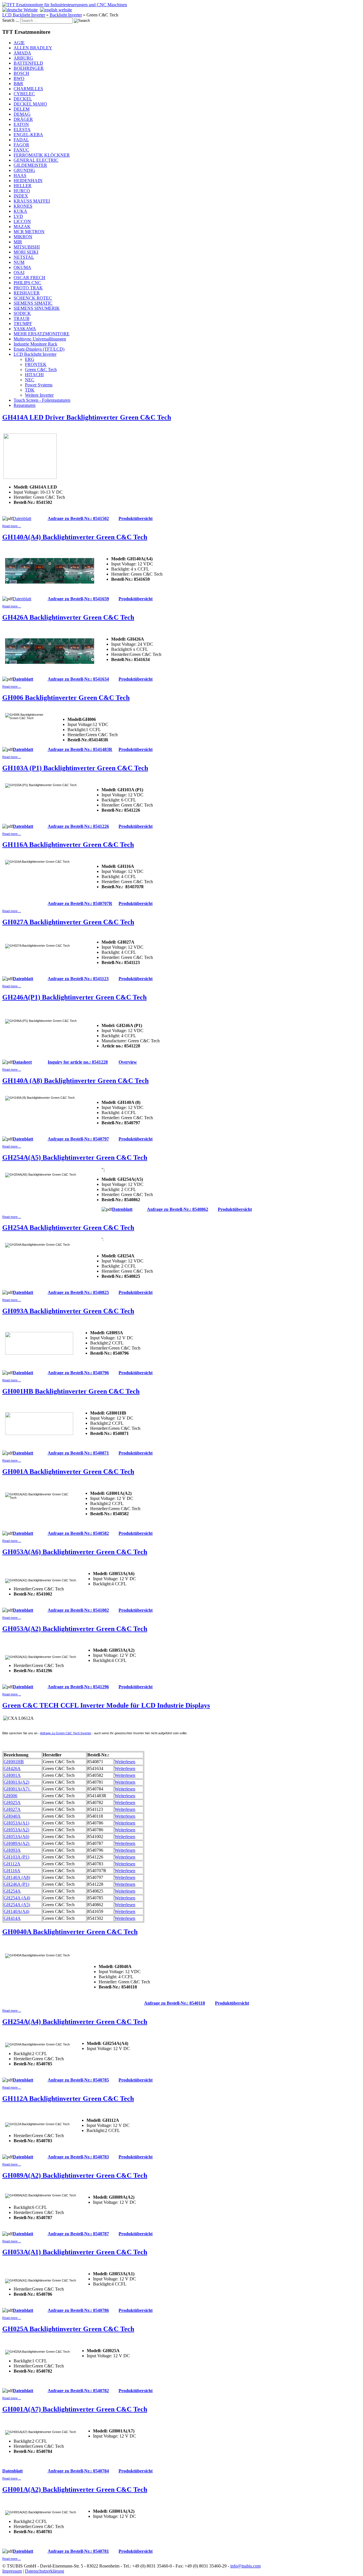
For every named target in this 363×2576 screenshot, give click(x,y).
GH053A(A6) (16, 1837)
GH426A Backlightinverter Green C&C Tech (68, 617)
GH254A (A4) (17, 1898)
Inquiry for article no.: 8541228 (78, 1062)
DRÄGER (23, 119)
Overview (128, 1062)
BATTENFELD (28, 63)
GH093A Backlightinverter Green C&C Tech (68, 1311)
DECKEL (23, 99)
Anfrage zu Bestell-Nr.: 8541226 (78, 826)
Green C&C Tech (41, 370)
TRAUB (22, 318)
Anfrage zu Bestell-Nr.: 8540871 (78, 1453)
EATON (21, 124)
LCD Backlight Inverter (24, 15)
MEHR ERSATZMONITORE (42, 334)
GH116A (12, 1871)
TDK (30, 390)
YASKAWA (25, 329)
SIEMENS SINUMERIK (37, 308)
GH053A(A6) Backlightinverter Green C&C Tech (75, 1552)
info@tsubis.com (245, 2566)
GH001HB (14, 1762)
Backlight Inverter (66, 15)
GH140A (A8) (17, 1877)
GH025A (12, 1802)
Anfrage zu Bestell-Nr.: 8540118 (175, 2003)
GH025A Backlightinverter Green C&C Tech (68, 2329)
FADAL (21, 140)
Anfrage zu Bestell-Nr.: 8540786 (78, 2310)
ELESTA (22, 130)
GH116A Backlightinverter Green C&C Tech (68, 845)
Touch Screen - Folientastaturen (42, 400)
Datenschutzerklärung (45, 2571)
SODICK (22, 313)
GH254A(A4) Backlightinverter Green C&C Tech (75, 2022)
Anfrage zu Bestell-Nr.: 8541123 (78, 979)
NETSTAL (24, 257)
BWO (19, 78)
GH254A (12, 1891)
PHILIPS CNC (27, 283)
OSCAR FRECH (29, 278)
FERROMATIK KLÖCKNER (42, 155)
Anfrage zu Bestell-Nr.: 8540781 (78, 2551)
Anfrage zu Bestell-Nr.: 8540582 (78, 1533)
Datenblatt (22, 518)
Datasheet (22, 1062)
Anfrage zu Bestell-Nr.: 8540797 (78, 1139)
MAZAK (22, 227)
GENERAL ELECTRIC (36, 160)
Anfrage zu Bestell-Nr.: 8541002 (78, 1610)
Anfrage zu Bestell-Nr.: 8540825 (78, 1292)
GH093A (12, 1850)
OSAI (19, 272)
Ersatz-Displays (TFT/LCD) (39, 349)
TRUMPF (23, 324)
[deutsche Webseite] (20, 10)
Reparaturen (25, 405)
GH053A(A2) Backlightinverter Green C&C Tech (75, 1629)
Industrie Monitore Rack (35, 344)
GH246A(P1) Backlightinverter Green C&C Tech (74, 997)
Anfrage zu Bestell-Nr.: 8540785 (78, 2080)
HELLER (23, 186)
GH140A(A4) (16, 1911)
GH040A (12, 1816)
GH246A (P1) (16, 1884)
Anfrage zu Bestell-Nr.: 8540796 (78, 1373)
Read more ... (12, 526)
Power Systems (39, 385)
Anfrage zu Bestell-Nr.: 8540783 (78, 2157)
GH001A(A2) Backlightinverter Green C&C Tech (75, 2489)
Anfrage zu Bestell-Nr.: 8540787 (78, 2234)
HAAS (20, 175)
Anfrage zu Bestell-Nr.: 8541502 (78, 518)
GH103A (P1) (16, 1857)
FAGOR (21, 145)
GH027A (12, 1809)
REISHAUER (27, 293)
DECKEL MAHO (30, 104)
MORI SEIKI (26, 252)
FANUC (21, 150)
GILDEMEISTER (30, 165)
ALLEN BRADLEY (33, 48)
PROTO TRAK (28, 288)
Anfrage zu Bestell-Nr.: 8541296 (78, 1687)
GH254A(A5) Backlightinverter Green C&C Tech (75, 1157)
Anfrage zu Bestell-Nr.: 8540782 (78, 2391)
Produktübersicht (136, 518)
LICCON (22, 221)
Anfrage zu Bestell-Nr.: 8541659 (78, 599)
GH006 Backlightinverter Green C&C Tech (66, 698)
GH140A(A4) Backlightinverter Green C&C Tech (75, 537)
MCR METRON (29, 232)
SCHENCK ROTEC (33, 298)
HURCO (22, 191)
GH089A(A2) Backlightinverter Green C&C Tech (75, 2175)
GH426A (12, 1768)
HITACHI (34, 375)
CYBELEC (24, 94)
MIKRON (23, 237)
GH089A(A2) (17, 1843)
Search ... (11, 20)
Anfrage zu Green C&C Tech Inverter (66, 1733)
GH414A (12, 1918)
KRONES (23, 206)
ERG (30, 359)
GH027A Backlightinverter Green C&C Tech (68, 922)
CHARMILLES (28, 89)
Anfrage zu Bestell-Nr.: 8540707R (80, 903)
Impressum (12, 2571)
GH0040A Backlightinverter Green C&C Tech (70, 1932)
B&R (18, 84)
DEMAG (22, 114)
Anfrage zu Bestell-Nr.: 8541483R (80, 749)
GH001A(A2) (16, 1782)
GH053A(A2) (16, 1830)
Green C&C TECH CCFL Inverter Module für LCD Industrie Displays (106, 1705)
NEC (30, 380)
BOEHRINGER (29, 68)
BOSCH (21, 73)
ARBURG (23, 58)
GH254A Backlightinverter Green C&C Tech (68, 1228)
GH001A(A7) (18, 1789)
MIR (18, 242)
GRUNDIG (24, 170)
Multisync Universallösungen (40, 339)
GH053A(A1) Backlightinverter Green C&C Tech (75, 2252)
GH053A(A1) (16, 1823)
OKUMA (22, 267)
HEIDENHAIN (28, 181)
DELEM (22, 109)
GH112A (12, 1864)
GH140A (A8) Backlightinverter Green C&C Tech (75, 1081)
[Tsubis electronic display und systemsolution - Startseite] (65, 5)
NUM (19, 262)
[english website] (56, 10)
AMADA (22, 53)
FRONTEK (36, 364)
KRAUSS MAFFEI (32, 201)
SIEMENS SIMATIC (33, 303)
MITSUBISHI (27, 247)
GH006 (10, 1796)
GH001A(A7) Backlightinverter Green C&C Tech (75, 2409)
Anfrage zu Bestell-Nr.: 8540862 (178, 1209)
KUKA (20, 211)
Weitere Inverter (39, 395)
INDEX (21, 196)
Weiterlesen (125, 1762)
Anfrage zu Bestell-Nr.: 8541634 (78, 679)
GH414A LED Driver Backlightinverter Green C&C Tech (87, 417)
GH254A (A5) (17, 1905)
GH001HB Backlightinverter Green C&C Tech (71, 1391)
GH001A (12, 1775)
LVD (18, 216)
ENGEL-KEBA (28, 135)
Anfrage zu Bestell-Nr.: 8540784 (78, 2471)
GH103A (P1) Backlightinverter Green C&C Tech (75, 768)
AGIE (19, 43)
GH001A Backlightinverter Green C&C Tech (68, 1472)
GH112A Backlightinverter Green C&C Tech (68, 2099)
